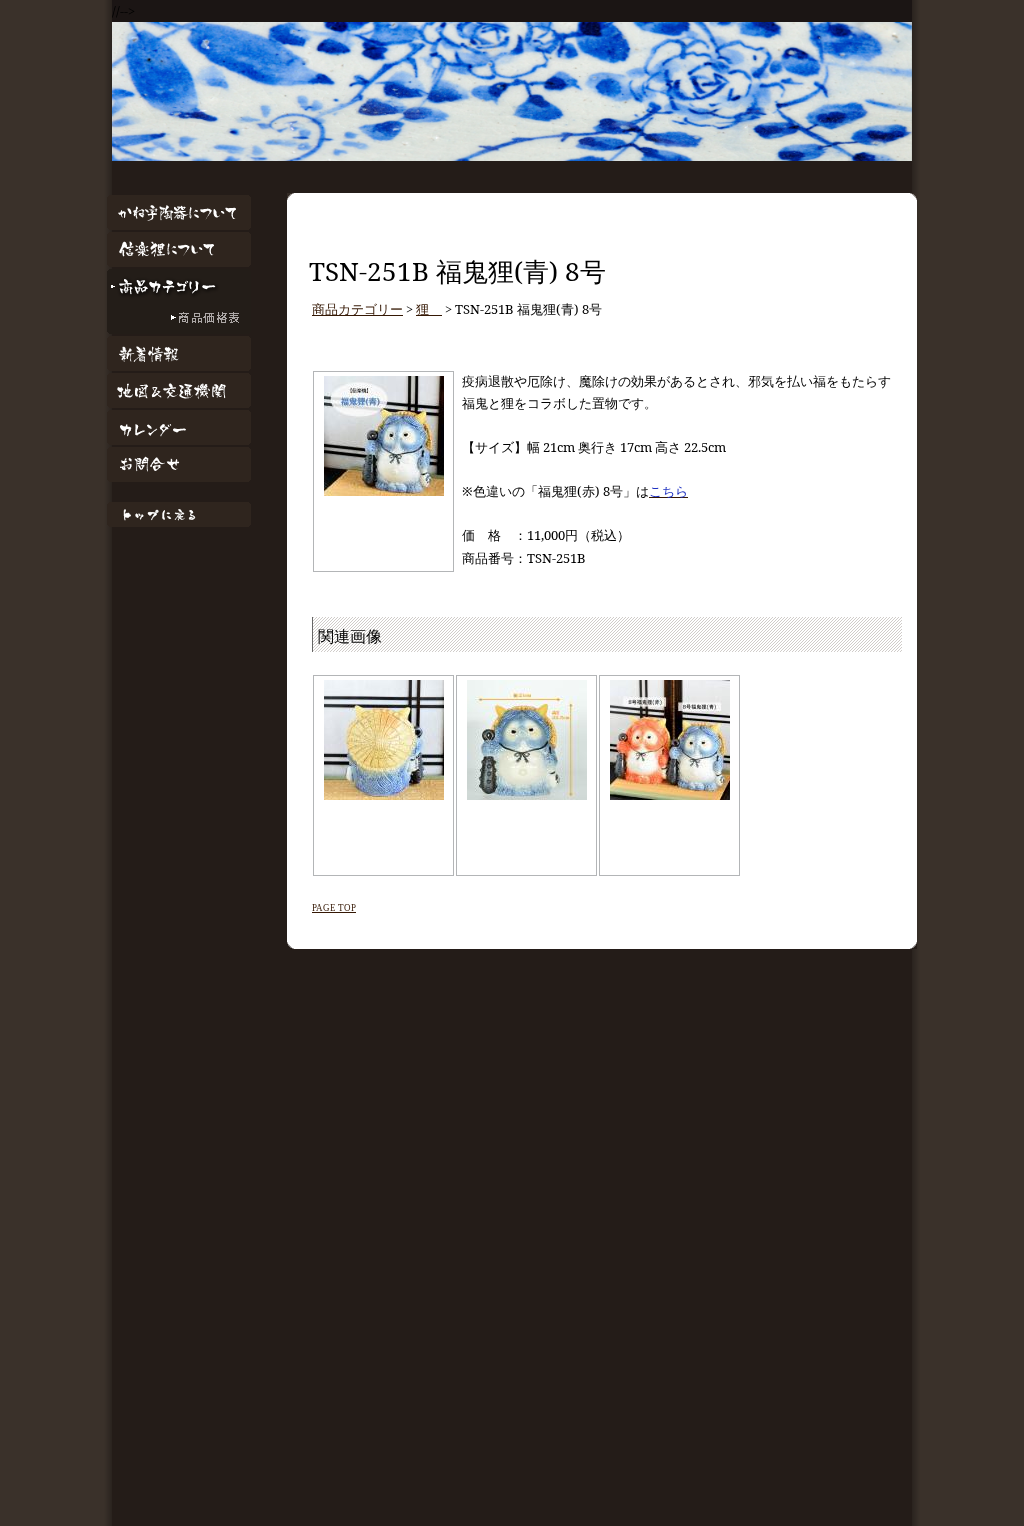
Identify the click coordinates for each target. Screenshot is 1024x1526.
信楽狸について (179, 249)
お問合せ (179, 464)
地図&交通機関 (179, 390)
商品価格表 (179, 319)
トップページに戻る (179, 514)
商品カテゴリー (179, 286)
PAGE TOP (334, 908)
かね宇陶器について (179, 212)
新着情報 (179, 353)
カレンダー (179, 427)
